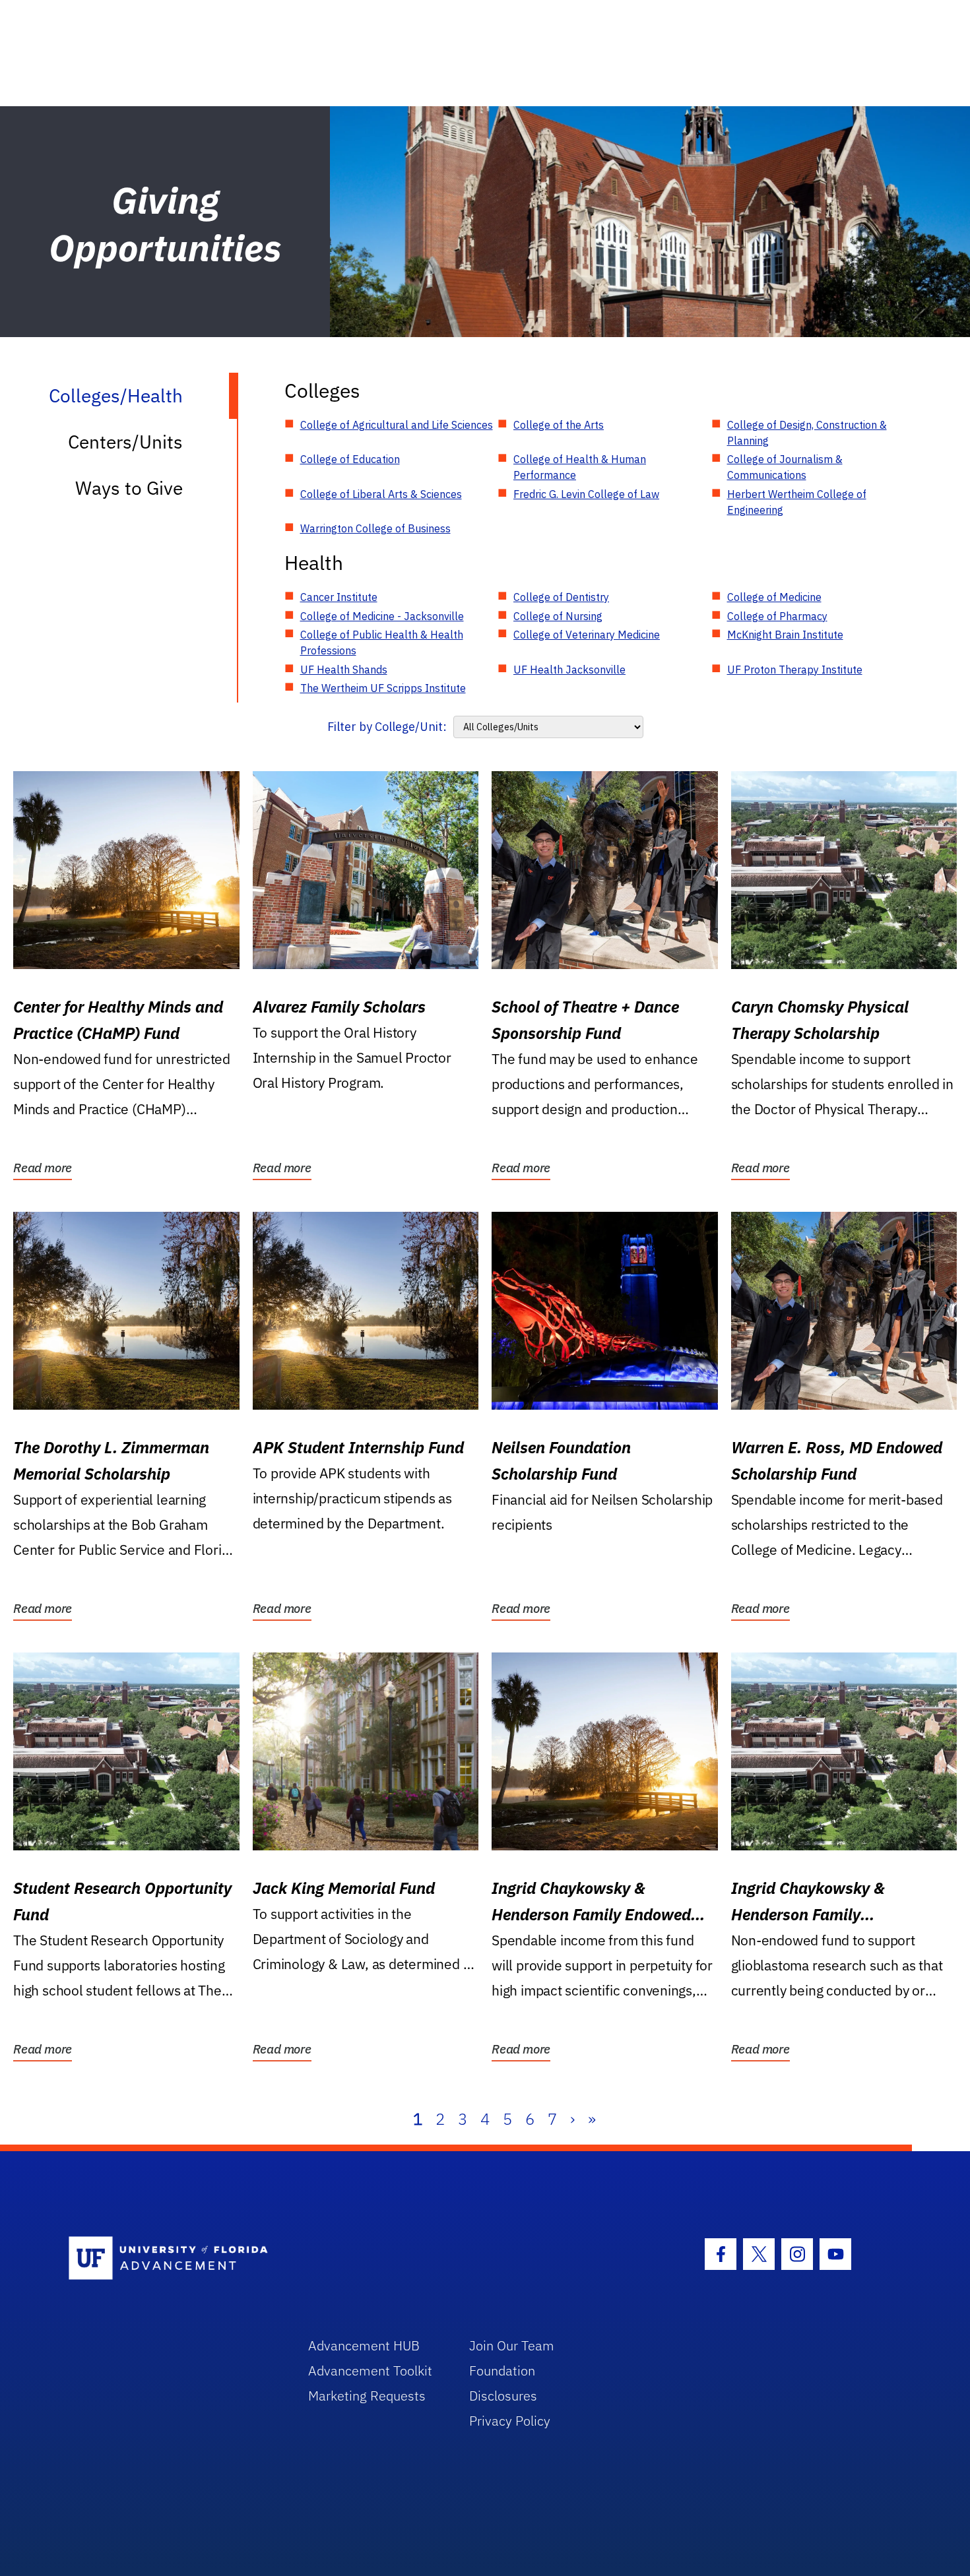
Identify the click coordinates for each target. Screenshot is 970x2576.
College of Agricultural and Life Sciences (397, 425)
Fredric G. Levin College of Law (586, 494)
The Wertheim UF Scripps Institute (383, 688)
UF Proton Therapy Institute (795, 670)
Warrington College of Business (375, 528)
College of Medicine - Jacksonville (382, 616)
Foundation (502, 2371)
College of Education (350, 459)
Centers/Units (125, 442)
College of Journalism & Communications (785, 467)
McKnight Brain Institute (785, 635)
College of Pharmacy (777, 616)
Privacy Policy (510, 2421)
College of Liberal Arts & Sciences (381, 494)
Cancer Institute (339, 597)
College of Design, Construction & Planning (807, 433)
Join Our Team (512, 2345)
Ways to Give (129, 488)
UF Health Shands (344, 670)
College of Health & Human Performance (580, 467)
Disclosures (503, 2396)
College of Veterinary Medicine (587, 635)
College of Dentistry (561, 597)
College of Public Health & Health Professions (382, 643)
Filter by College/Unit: (387, 727)
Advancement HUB (364, 2345)
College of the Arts (559, 425)
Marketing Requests (367, 2396)
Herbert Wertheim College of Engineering (797, 502)
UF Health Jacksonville (569, 670)
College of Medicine (774, 597)
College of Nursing (558, 616)
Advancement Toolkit (370, 2371)
